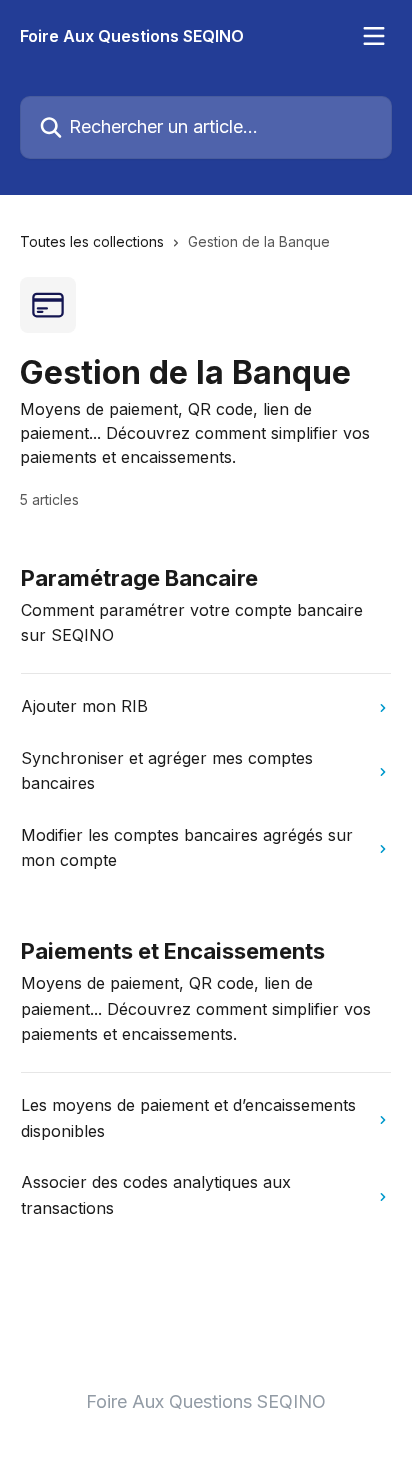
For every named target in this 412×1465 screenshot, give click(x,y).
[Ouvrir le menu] (374, 36)
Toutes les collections (92, 241)
